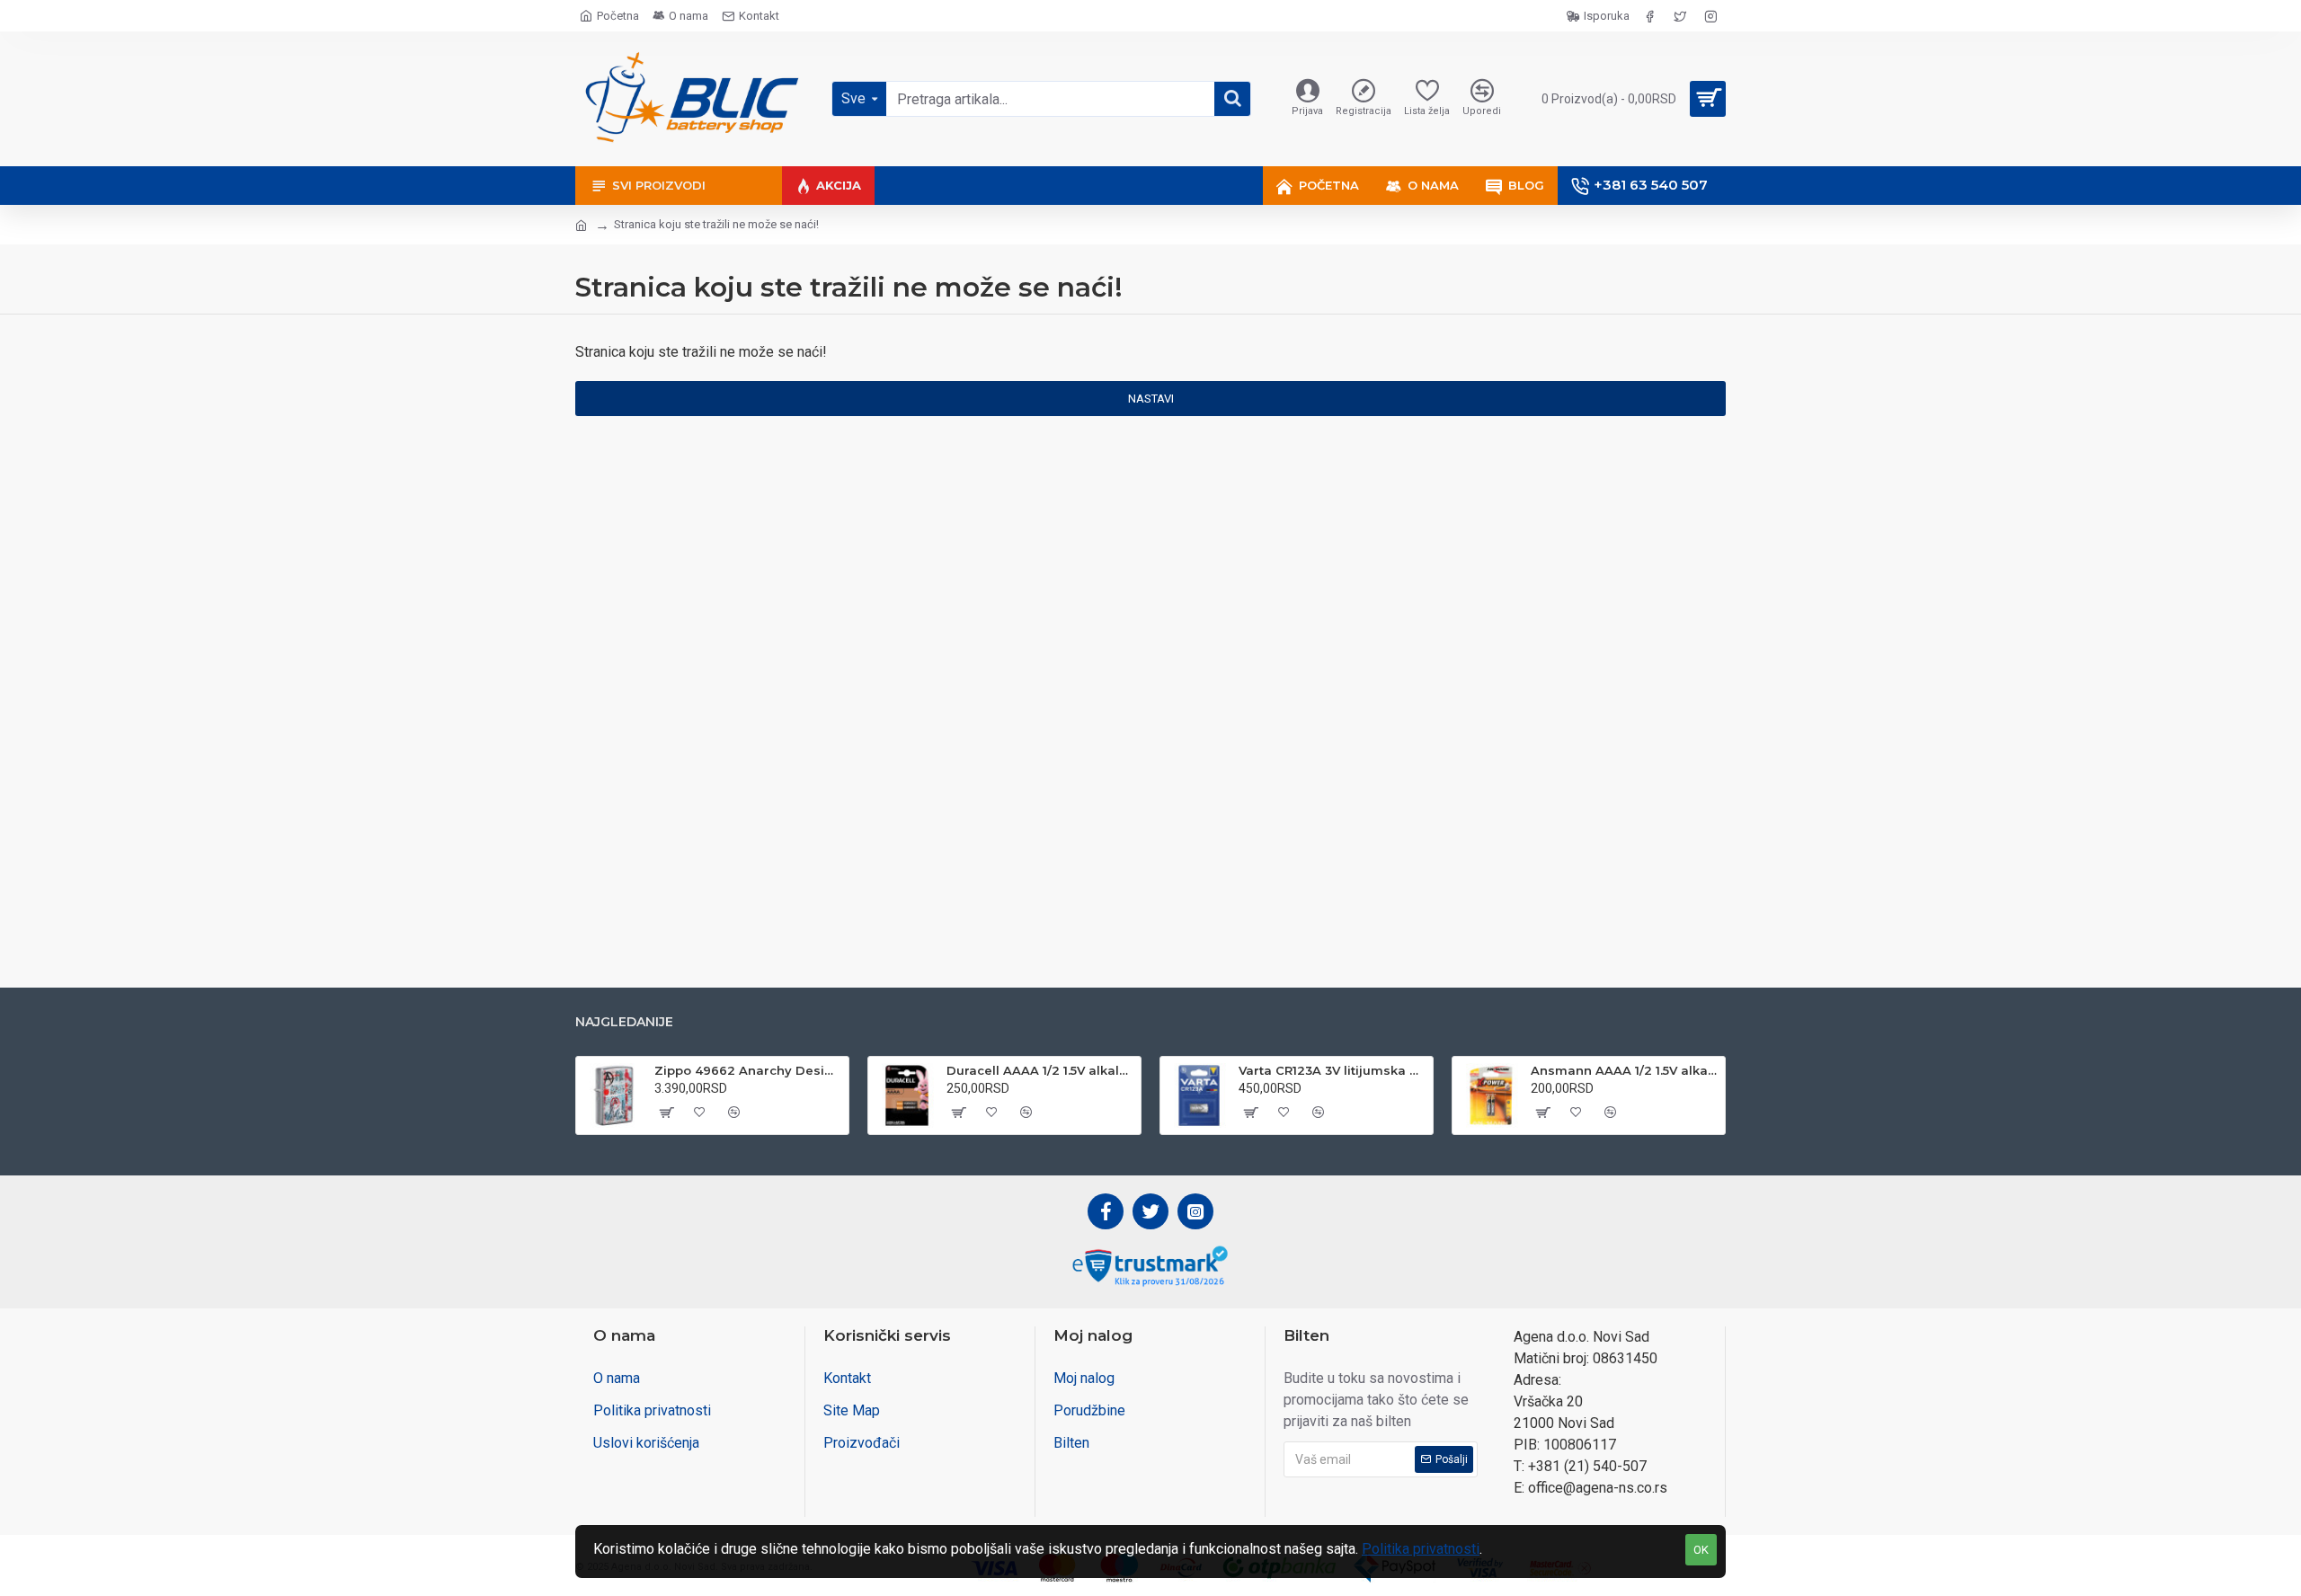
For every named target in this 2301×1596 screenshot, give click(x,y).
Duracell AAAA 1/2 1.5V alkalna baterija (1040, 1070)
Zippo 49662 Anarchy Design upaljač (748, 1070)
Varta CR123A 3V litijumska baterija (1333, 1070)
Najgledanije (624, 1022)
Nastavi (1151, 399)
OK (1701, 1550)
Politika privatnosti (1421, 1549)
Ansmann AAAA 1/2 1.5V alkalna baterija (1625, 1070)
